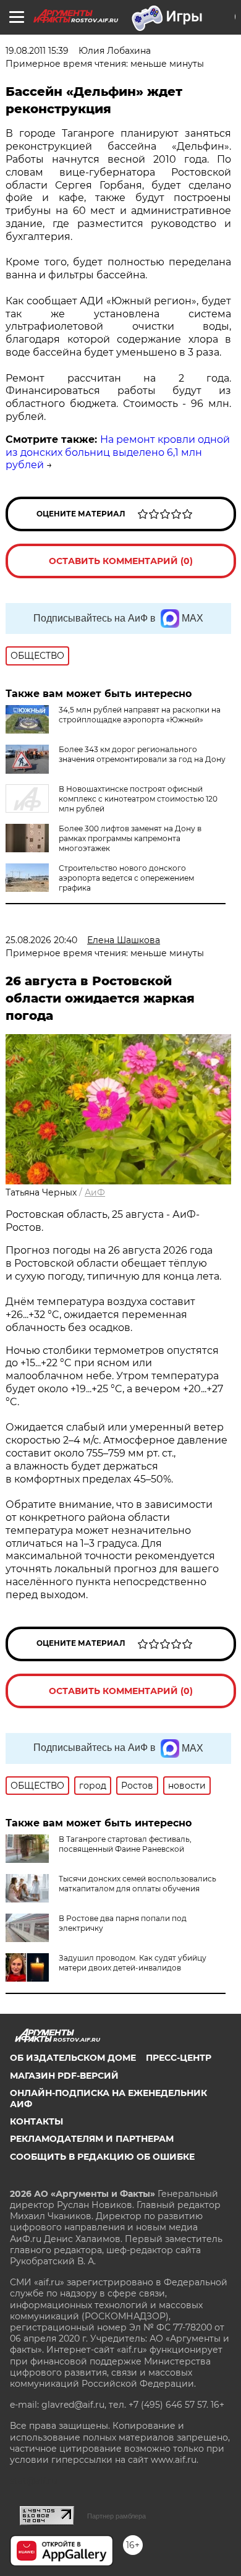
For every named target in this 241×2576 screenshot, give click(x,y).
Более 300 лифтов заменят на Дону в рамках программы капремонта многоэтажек (130, 838)
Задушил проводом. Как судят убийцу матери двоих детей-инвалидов (133, 1963)
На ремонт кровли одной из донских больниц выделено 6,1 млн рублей (118, 452)
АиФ (95, 1192)
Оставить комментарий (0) (121, 561)
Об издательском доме (73, 2058)
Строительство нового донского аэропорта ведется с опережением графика (126, 878)
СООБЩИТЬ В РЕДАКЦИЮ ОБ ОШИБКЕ (102, 2157)
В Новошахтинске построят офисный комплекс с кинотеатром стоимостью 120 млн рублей (138, 799)
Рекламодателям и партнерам (92, 2139)
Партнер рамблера (116, 2516)
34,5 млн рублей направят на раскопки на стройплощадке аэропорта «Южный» (140, 715)
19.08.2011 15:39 (37, 51)
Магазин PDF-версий (64, 2076)
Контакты (36, 2121)
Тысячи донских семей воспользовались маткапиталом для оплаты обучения (137, 1884)
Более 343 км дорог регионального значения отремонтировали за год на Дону (142, 754)
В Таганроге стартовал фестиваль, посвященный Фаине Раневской (125, 1844)
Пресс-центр (179, 2058)
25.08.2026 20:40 (41, 940)
